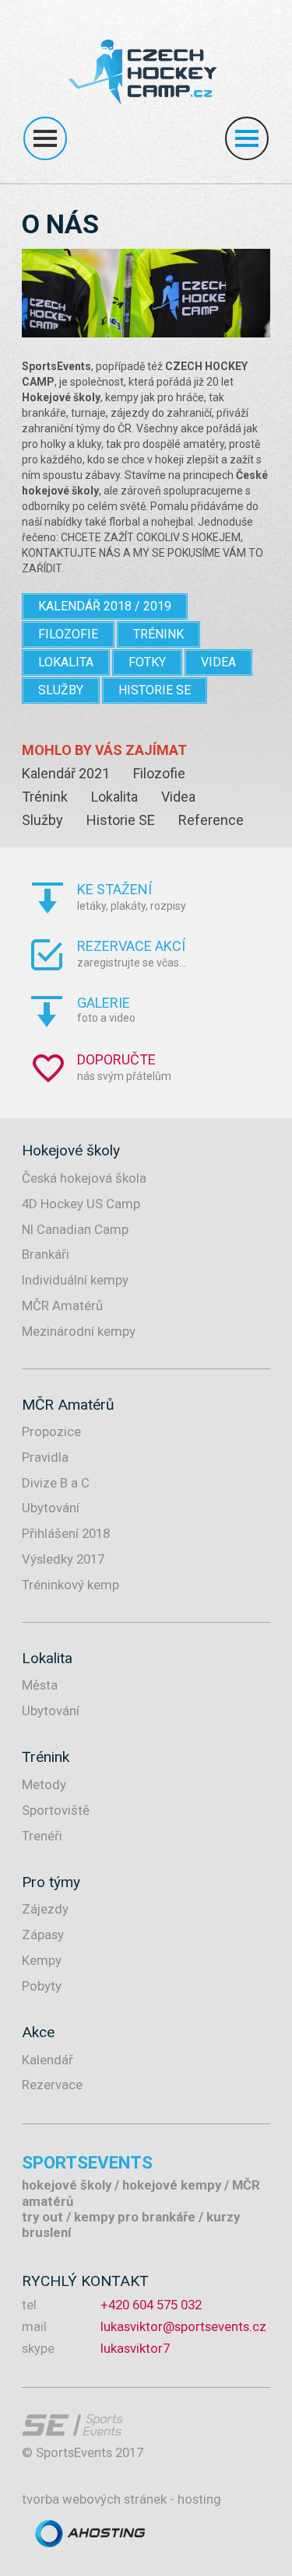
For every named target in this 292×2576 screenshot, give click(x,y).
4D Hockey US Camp (81, 1204)
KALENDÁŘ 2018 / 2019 (105, 606)
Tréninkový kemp (70, 1585)
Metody (44, 1784)
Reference (211, 820)
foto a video (106, 1009)
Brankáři (46, 1254)
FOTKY (147, 662)
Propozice (51, 1431)
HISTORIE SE (155, 690)
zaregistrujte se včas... (132, 953)
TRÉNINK (158, 634)
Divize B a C (56, 1483)
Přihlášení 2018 (66, 1533)
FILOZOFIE (68, 634)
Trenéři (42, 1836)
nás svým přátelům (124, 1067)
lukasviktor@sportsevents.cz (183, 2326)
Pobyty (42, 1986)
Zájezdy (45, 1909)
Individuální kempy (75, 1280)
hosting (199, 2499)
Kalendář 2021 (66, 773)
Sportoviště (56, 1810)
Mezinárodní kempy (79, 1331)
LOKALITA (66, 662)
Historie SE (121, 820)
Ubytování (51, 1508)
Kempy (42, 1960)
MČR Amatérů (62, 1305)
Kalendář (47, 2060)
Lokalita (114, 797)
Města (40, 1685)
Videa (178, 797)
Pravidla (45, 1457)
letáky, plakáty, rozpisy (132, 897)
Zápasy (43, 1935)
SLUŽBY (61, 690)
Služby (42, 820)
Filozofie (159, 773)
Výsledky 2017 (63, 1559)
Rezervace (52, 2085)
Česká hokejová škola (84, 1178)
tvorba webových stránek (94, 2499)
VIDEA (218, 662)
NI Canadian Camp (75, 1229)
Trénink (45, 797)
